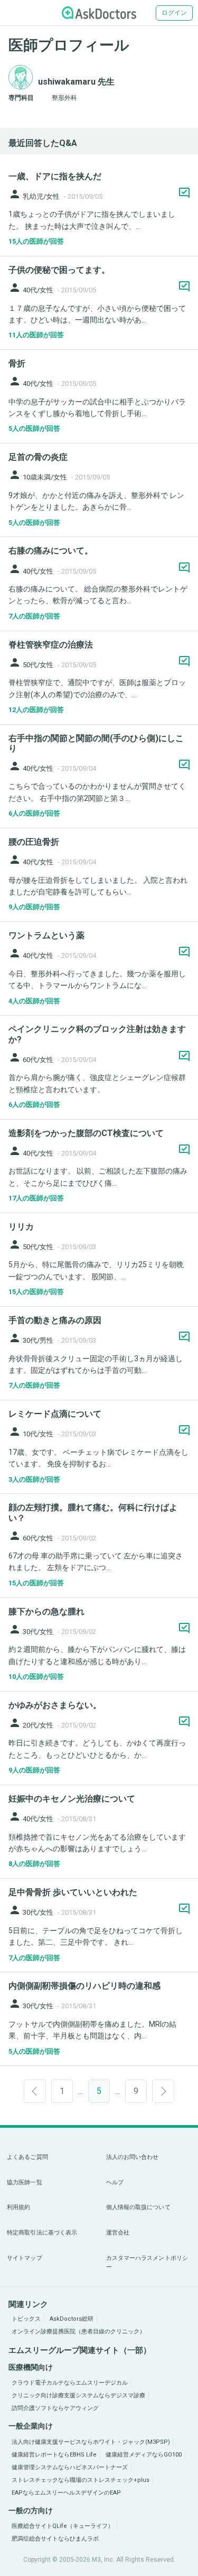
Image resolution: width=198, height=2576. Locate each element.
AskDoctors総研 (72, 2319)
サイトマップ (25, 2258)
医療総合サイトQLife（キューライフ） (63, 2526)
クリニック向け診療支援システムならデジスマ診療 (78, 2395)
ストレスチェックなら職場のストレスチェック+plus (81, 2480)
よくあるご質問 (27, 2157)
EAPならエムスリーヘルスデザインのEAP (66, 2493)
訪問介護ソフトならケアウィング (55, 2408)
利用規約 (18, 2207)
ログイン (174, 13)
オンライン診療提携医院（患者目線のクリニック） (78, 2332)
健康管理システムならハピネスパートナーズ (70, 2467)
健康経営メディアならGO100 (144, 2455)
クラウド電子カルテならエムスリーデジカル (70, 2383)
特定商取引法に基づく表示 (42, 2233)
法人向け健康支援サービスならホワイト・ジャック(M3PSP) (91, 2442)
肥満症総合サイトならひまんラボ (55, 2539)
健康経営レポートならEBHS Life (54, 2455)
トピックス (26, 2319)
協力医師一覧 (25, 2182)
